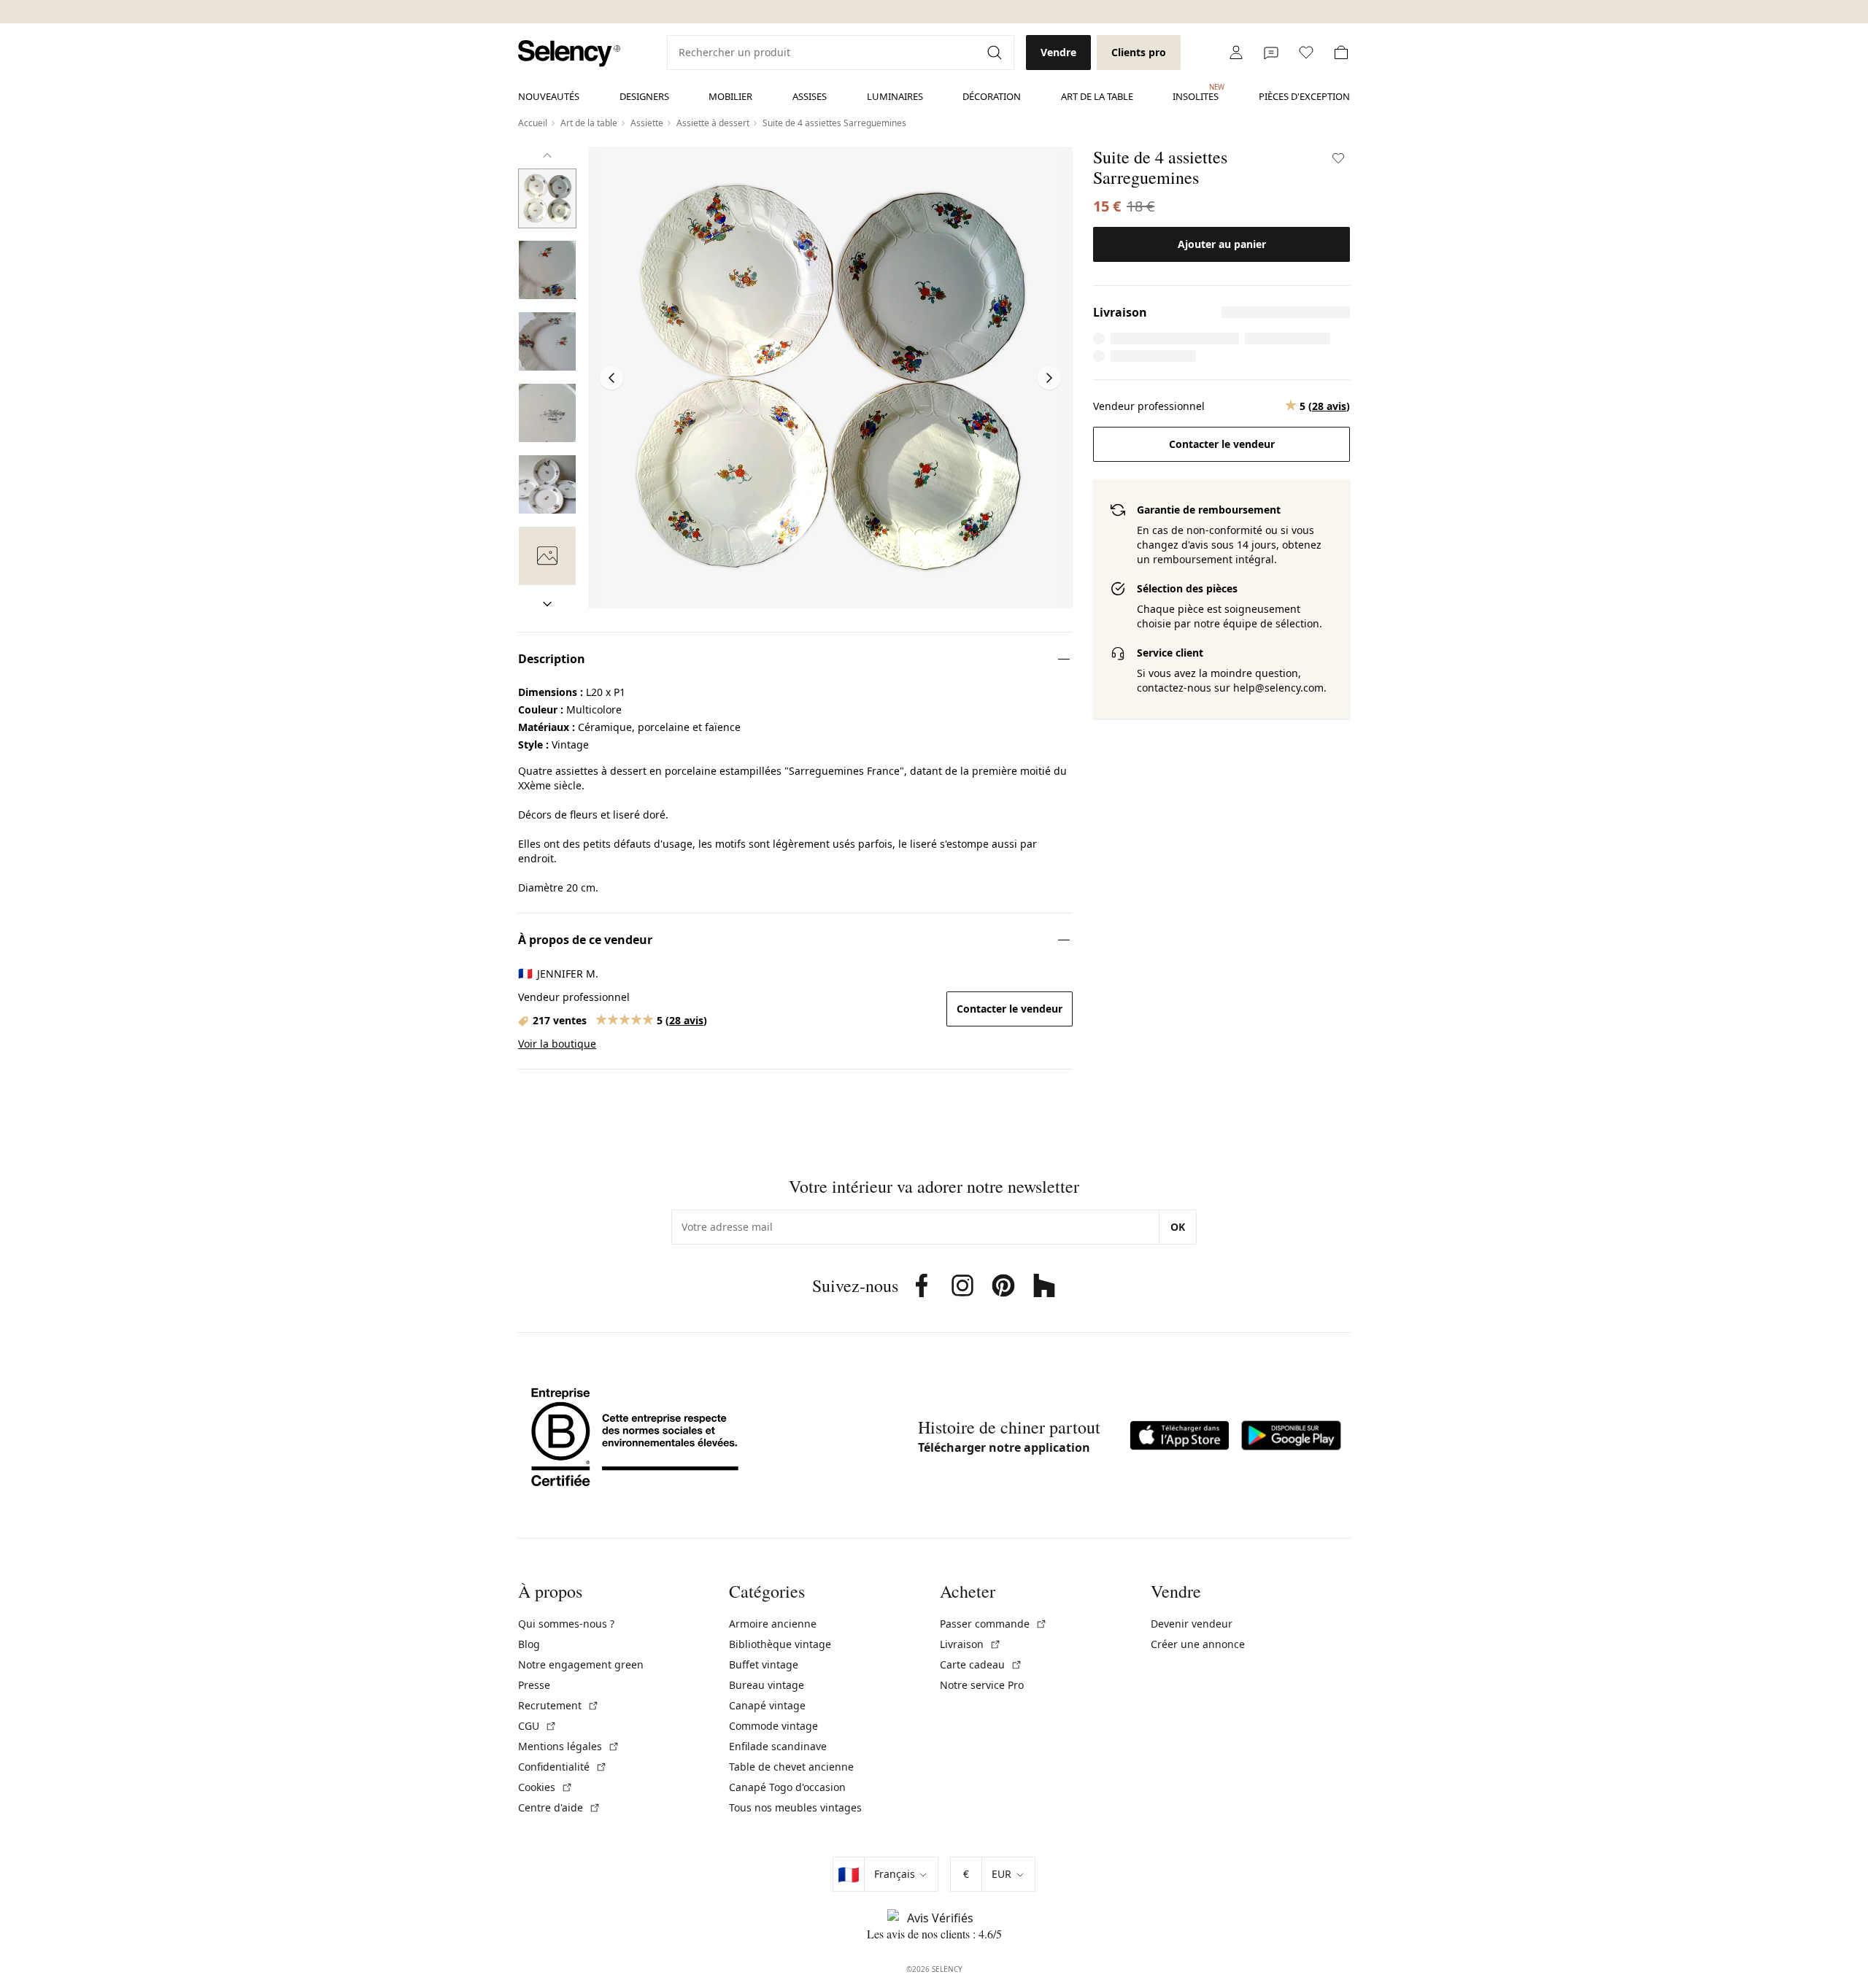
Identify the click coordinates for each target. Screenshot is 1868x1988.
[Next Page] (1049, 378)
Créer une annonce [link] (1198, 1644)
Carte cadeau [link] (981, 1664)
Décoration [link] (992, 96)
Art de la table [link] (1097, 96)
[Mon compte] (1236, 53)
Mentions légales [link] (569, 1746)
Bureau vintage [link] (767, 1685)
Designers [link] (644, 96)
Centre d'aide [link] (559, 1807)
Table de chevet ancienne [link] (791, 1767)
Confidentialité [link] (563, 1767)
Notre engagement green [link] (581, 1664)
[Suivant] (547, 604)
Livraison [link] (970, 1644)
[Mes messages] (1271, 53)
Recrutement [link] (559, 1705)
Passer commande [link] (993, 1624)
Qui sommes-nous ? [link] (566, 1624)
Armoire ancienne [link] (773, 1624)
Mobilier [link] (730, 96)
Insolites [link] (1196, 93)
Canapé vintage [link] (767, 1705)
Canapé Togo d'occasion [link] (787, 1787)
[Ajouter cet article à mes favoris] (1338, 158)
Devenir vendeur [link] (1192, 1624)
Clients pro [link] (1139, 52)
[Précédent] (547, 155)
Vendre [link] (1058, 52)
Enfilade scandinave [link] (778, 1746)
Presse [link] (534, 1685)
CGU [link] (537, 1726)
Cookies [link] (545, 1787)
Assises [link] (810, 96)
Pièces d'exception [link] (1304, 96)
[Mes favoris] (1306, 53)
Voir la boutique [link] (557, 1044)
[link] (569, 54)
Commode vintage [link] (773, 1726)
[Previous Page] (611, 378)
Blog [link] (529, 1644)
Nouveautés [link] (549, 96)
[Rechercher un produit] (996, 53)
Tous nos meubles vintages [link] (795, 1807)
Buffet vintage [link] (764, 1664)
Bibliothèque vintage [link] (780, 1644)
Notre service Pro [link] (982, 1685)
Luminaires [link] (895, 96)
